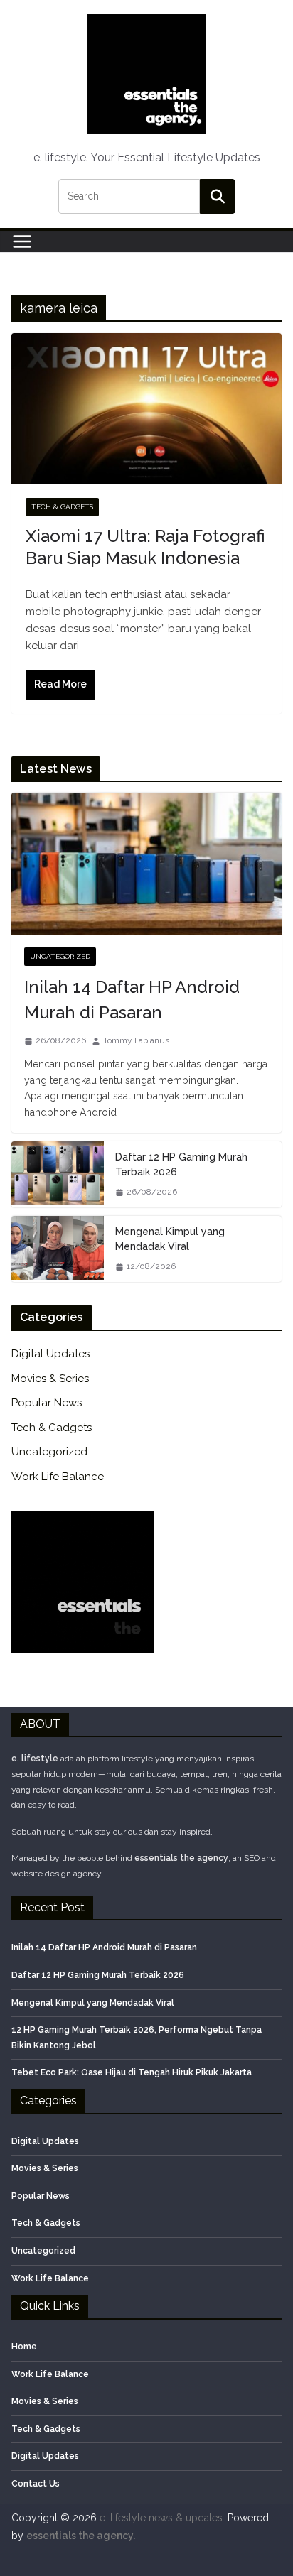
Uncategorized (60, 956)
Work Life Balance (58, 1477)
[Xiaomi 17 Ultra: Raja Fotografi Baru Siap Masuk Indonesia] (146, 408)
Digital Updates (50, 1354)
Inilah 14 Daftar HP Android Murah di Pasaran (132, 1000)
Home (24, 2347)
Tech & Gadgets (62, 507)
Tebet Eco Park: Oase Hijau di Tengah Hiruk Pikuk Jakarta (132, 2072)
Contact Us (36, 2484)
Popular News (47, 1403)
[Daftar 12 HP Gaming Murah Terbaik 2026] (58, 1174)
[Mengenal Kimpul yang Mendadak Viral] (58, 1249)
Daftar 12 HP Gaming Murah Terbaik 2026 (181, 1164)
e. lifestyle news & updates (161, 2518)
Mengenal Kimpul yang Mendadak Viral (170, 1239)
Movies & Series (50, 1379)
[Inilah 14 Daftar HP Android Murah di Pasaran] (146, 864)
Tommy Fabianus (136, 1040)
